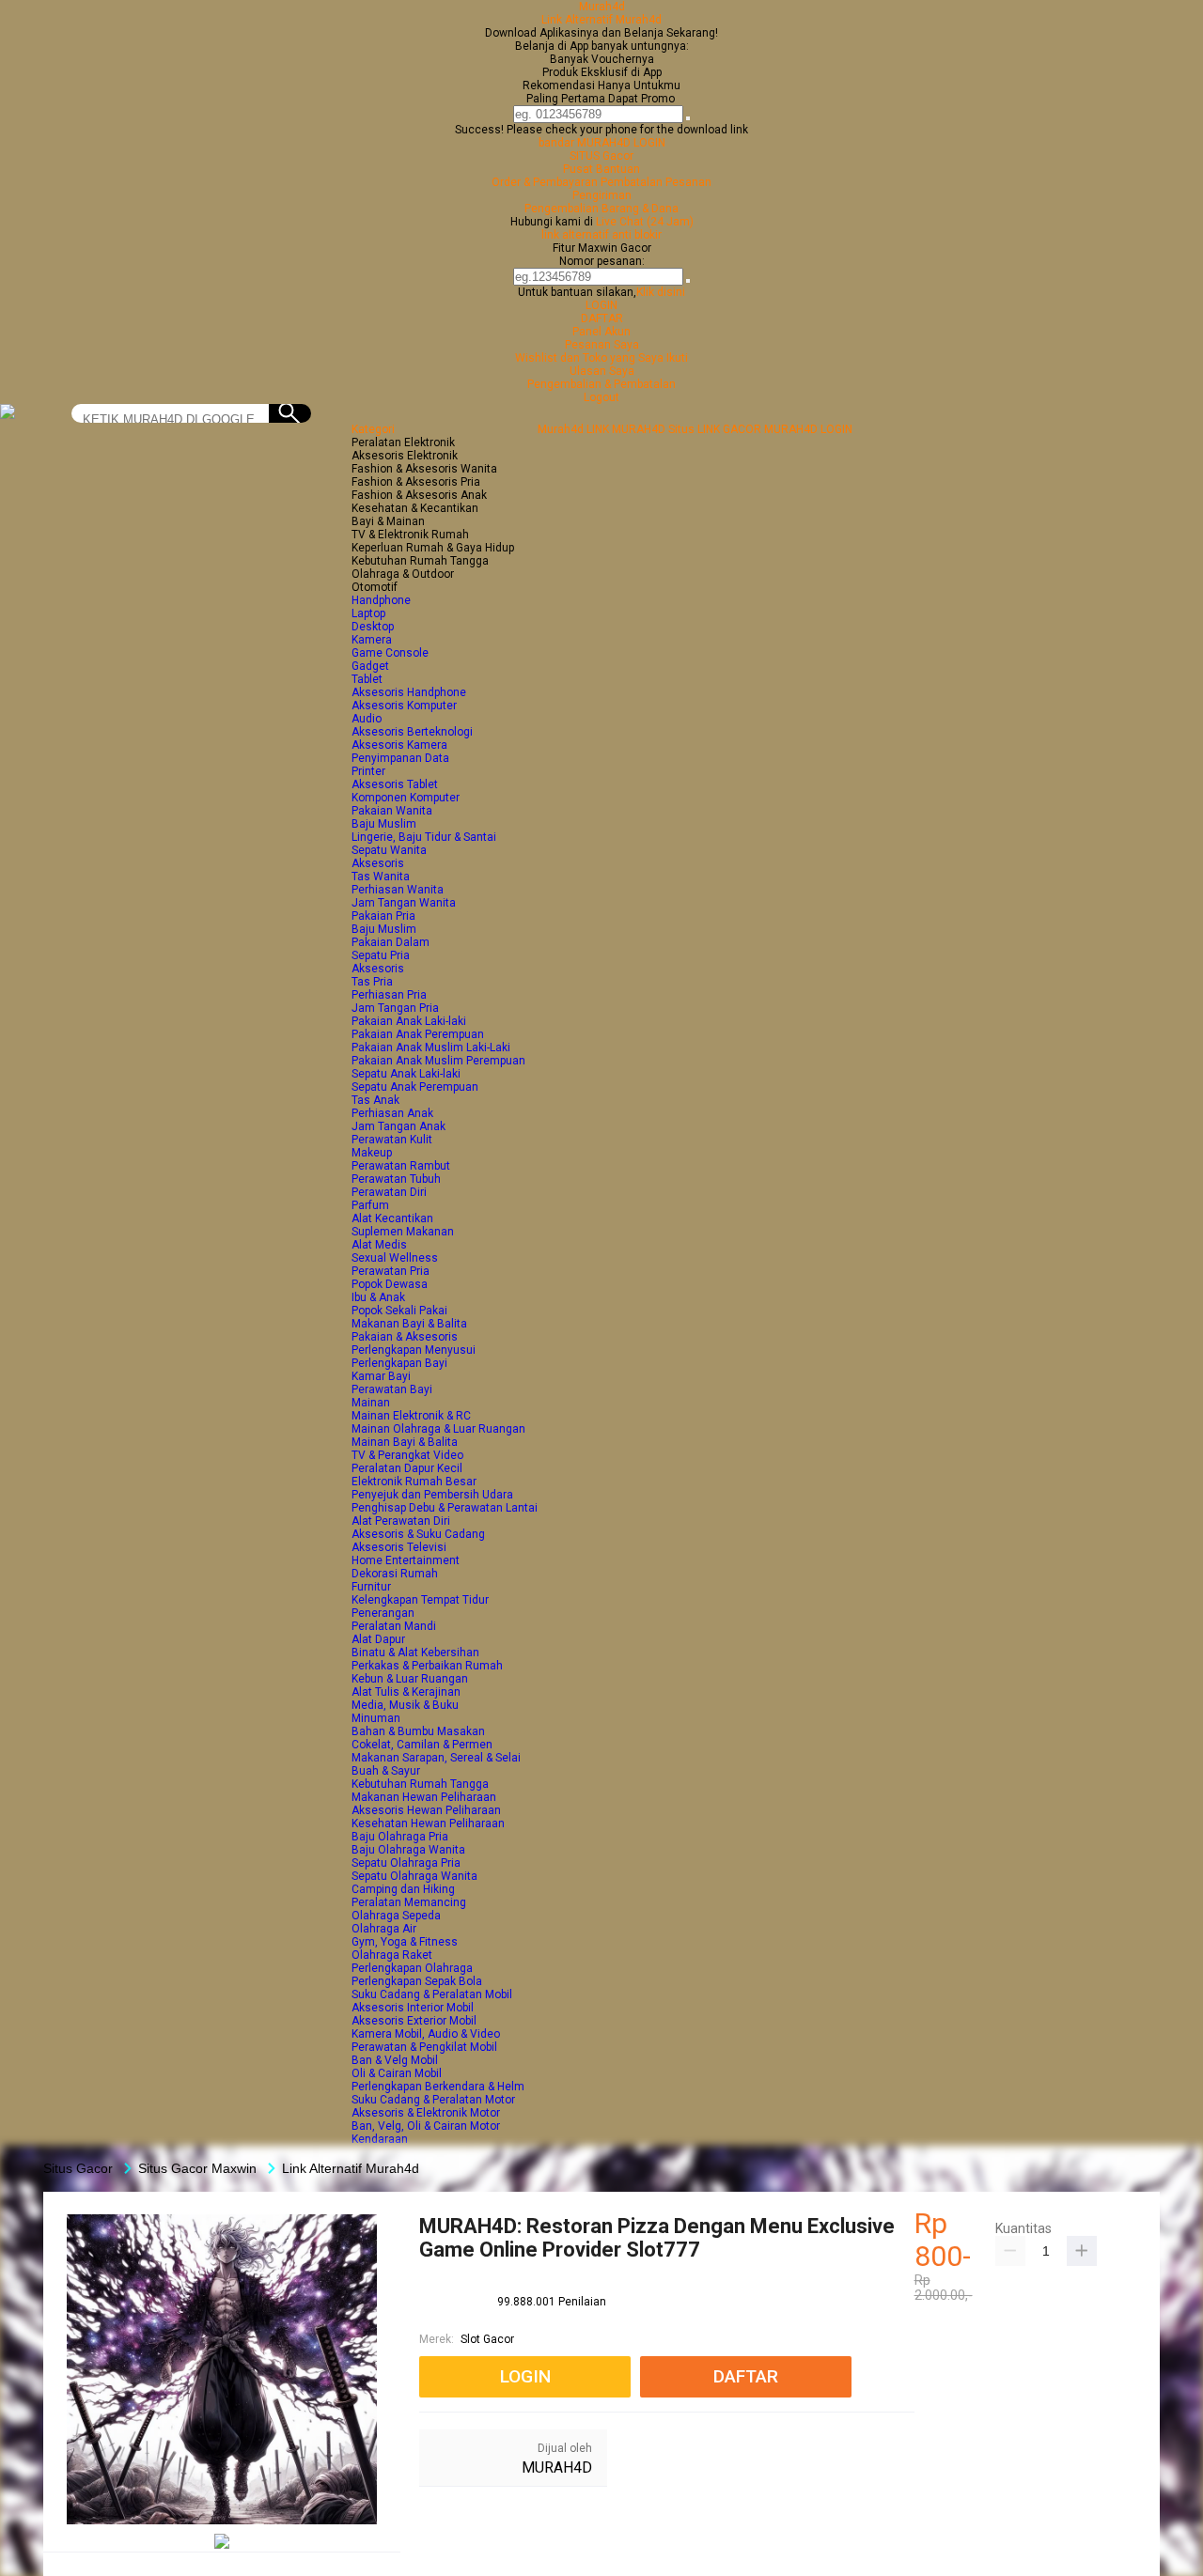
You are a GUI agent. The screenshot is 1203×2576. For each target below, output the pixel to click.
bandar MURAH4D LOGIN (602, 143)
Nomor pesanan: (602, 261)
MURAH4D (557, 2467)
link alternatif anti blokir (601, 235)
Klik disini (661, 292)
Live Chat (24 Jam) (645, 222)
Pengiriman (602, 195)
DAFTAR (602, 318)
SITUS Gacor (601, 156)
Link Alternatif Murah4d (601, 20)
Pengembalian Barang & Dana (601, 209)
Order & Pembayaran (546, 182)
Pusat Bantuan (601, 169)
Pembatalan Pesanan (656, 182)
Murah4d (602, 7)
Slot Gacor (487, 2339)
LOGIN (601, 305)
